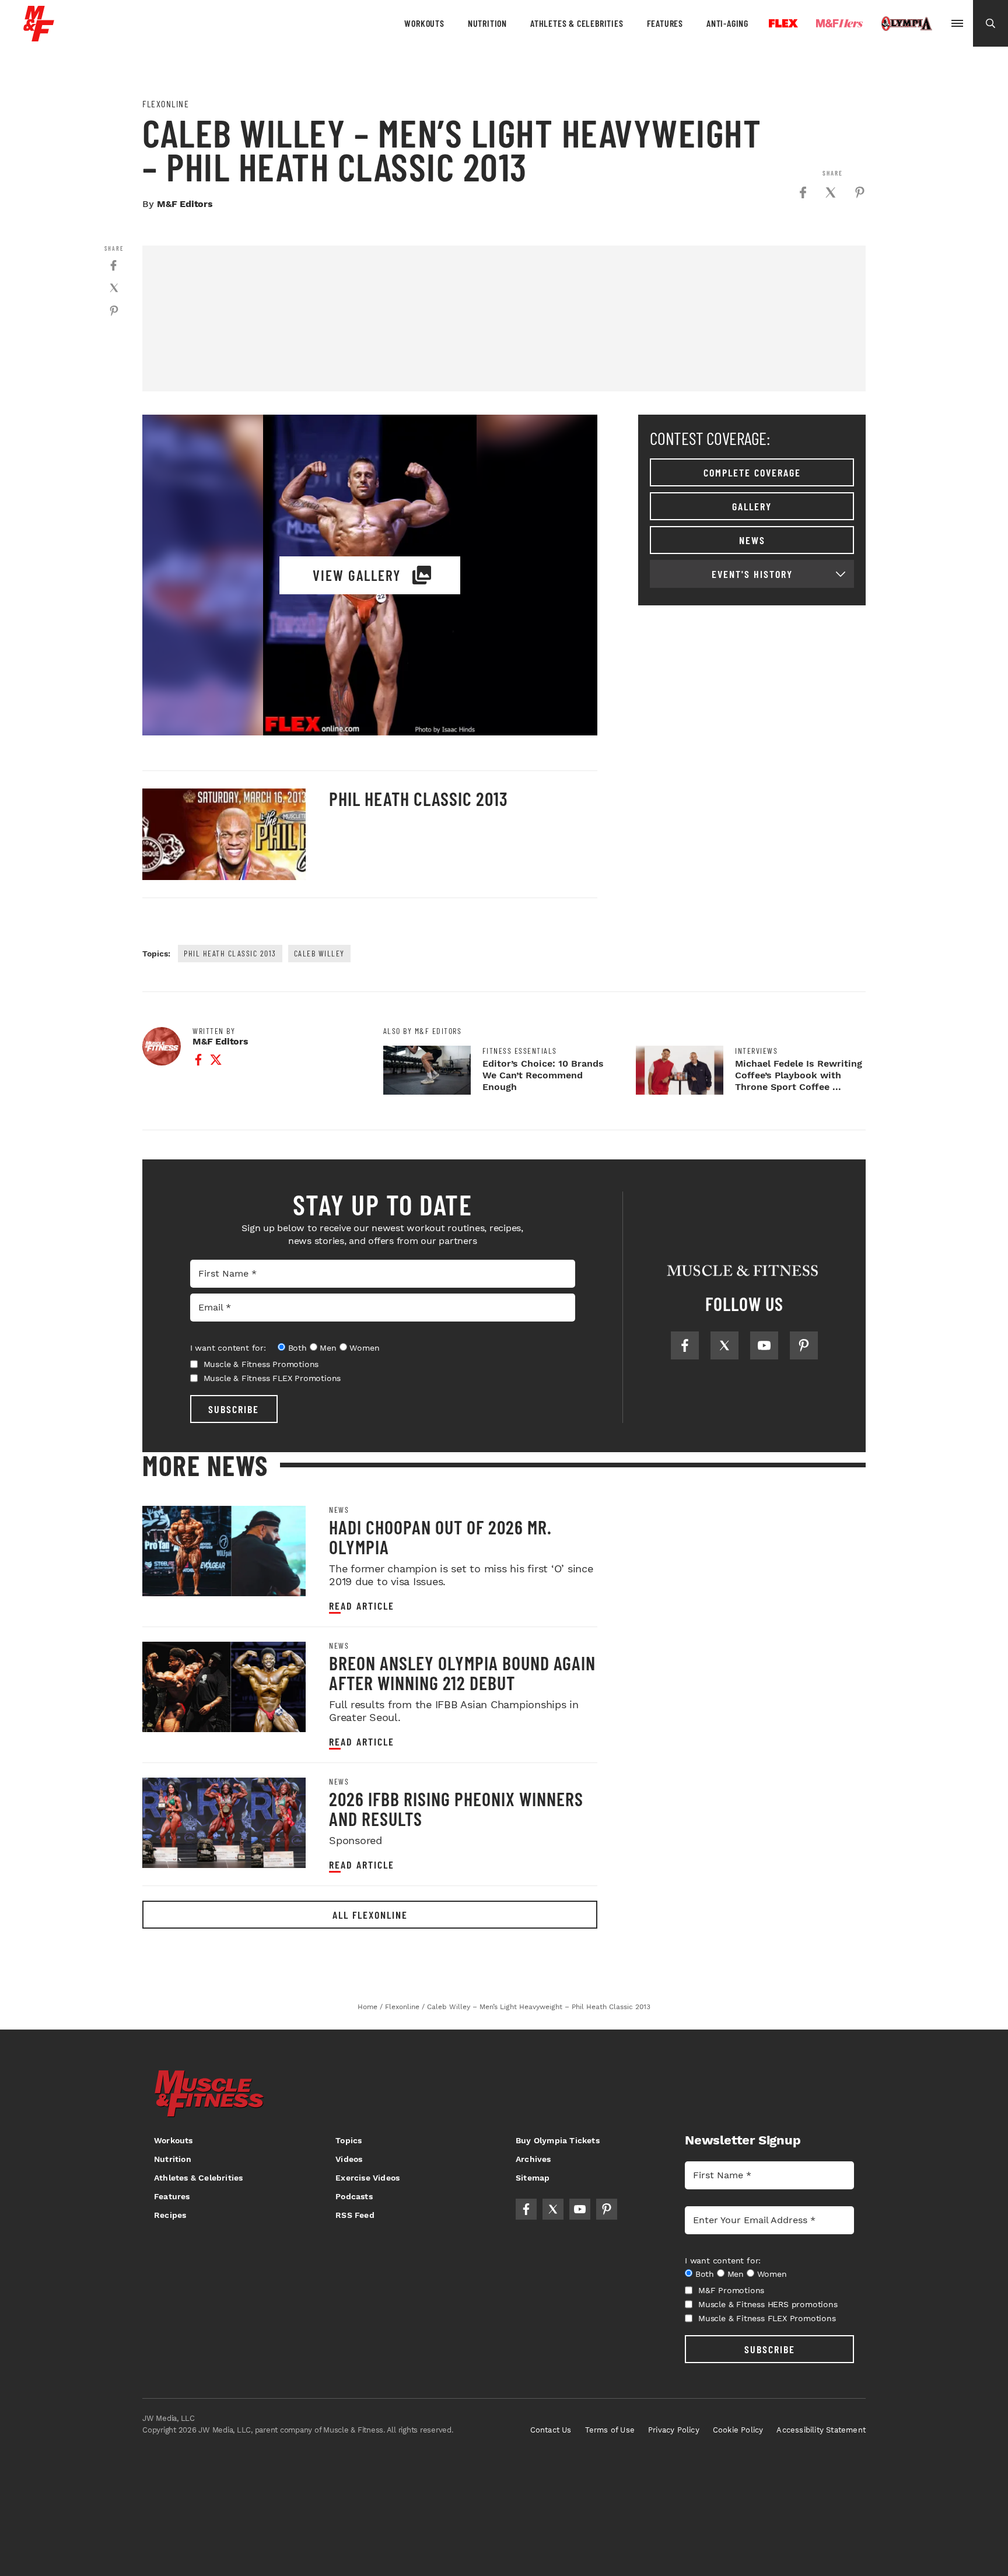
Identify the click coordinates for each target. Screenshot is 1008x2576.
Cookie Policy (738, 2430)
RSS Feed (355, 2215)
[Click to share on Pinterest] (860, 192)
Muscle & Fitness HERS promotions (768, 2304)
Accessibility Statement (821, 2430)
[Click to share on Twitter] (831, 192)
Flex (783, 23)
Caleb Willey (319, 953)
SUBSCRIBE (234, 1409)
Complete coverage (752, 472)
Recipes (170, 2215)
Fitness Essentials (520, 1051)
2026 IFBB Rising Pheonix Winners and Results (456, 1809)
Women (364, 1348)
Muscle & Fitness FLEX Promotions (272, 1378)
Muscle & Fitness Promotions (261, 1364)
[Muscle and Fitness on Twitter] (724, 1345)
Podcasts (354, 2196)
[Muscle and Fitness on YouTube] (764, 1345)
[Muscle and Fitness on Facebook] (685, 1345)
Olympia (907, 24)
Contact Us (551, 2430)
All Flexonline (370, 1915)
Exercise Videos (367, 2178)
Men (328, 1348)
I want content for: (228, 1348)
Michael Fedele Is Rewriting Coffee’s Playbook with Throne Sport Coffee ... (799, 1075)
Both (297, 1348)
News (752, 540)
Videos (349, 2159)
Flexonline (166, 104)
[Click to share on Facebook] (803, 192)
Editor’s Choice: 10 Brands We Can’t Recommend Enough (543, 1075)
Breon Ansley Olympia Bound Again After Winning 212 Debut (462, 1673)
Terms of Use (610, 2430)
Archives (533, 2159)
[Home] (39, 37)
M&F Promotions (731, 2290)
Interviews (756, 1051)
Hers (839, 23)
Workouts (424, 23)
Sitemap (533, 2178)
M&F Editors (185, 204)
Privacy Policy (674, 2430)
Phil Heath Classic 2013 (419, 798)
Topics (349, 2140)
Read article (362, 1606)
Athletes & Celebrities (577, 23)
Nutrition (487, 23)
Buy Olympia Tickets (558, 2140)
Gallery (752, 506)
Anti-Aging (727, 23)
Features (665, 23)
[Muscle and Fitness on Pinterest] (804, 1345)
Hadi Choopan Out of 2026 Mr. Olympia (440, 1537)
